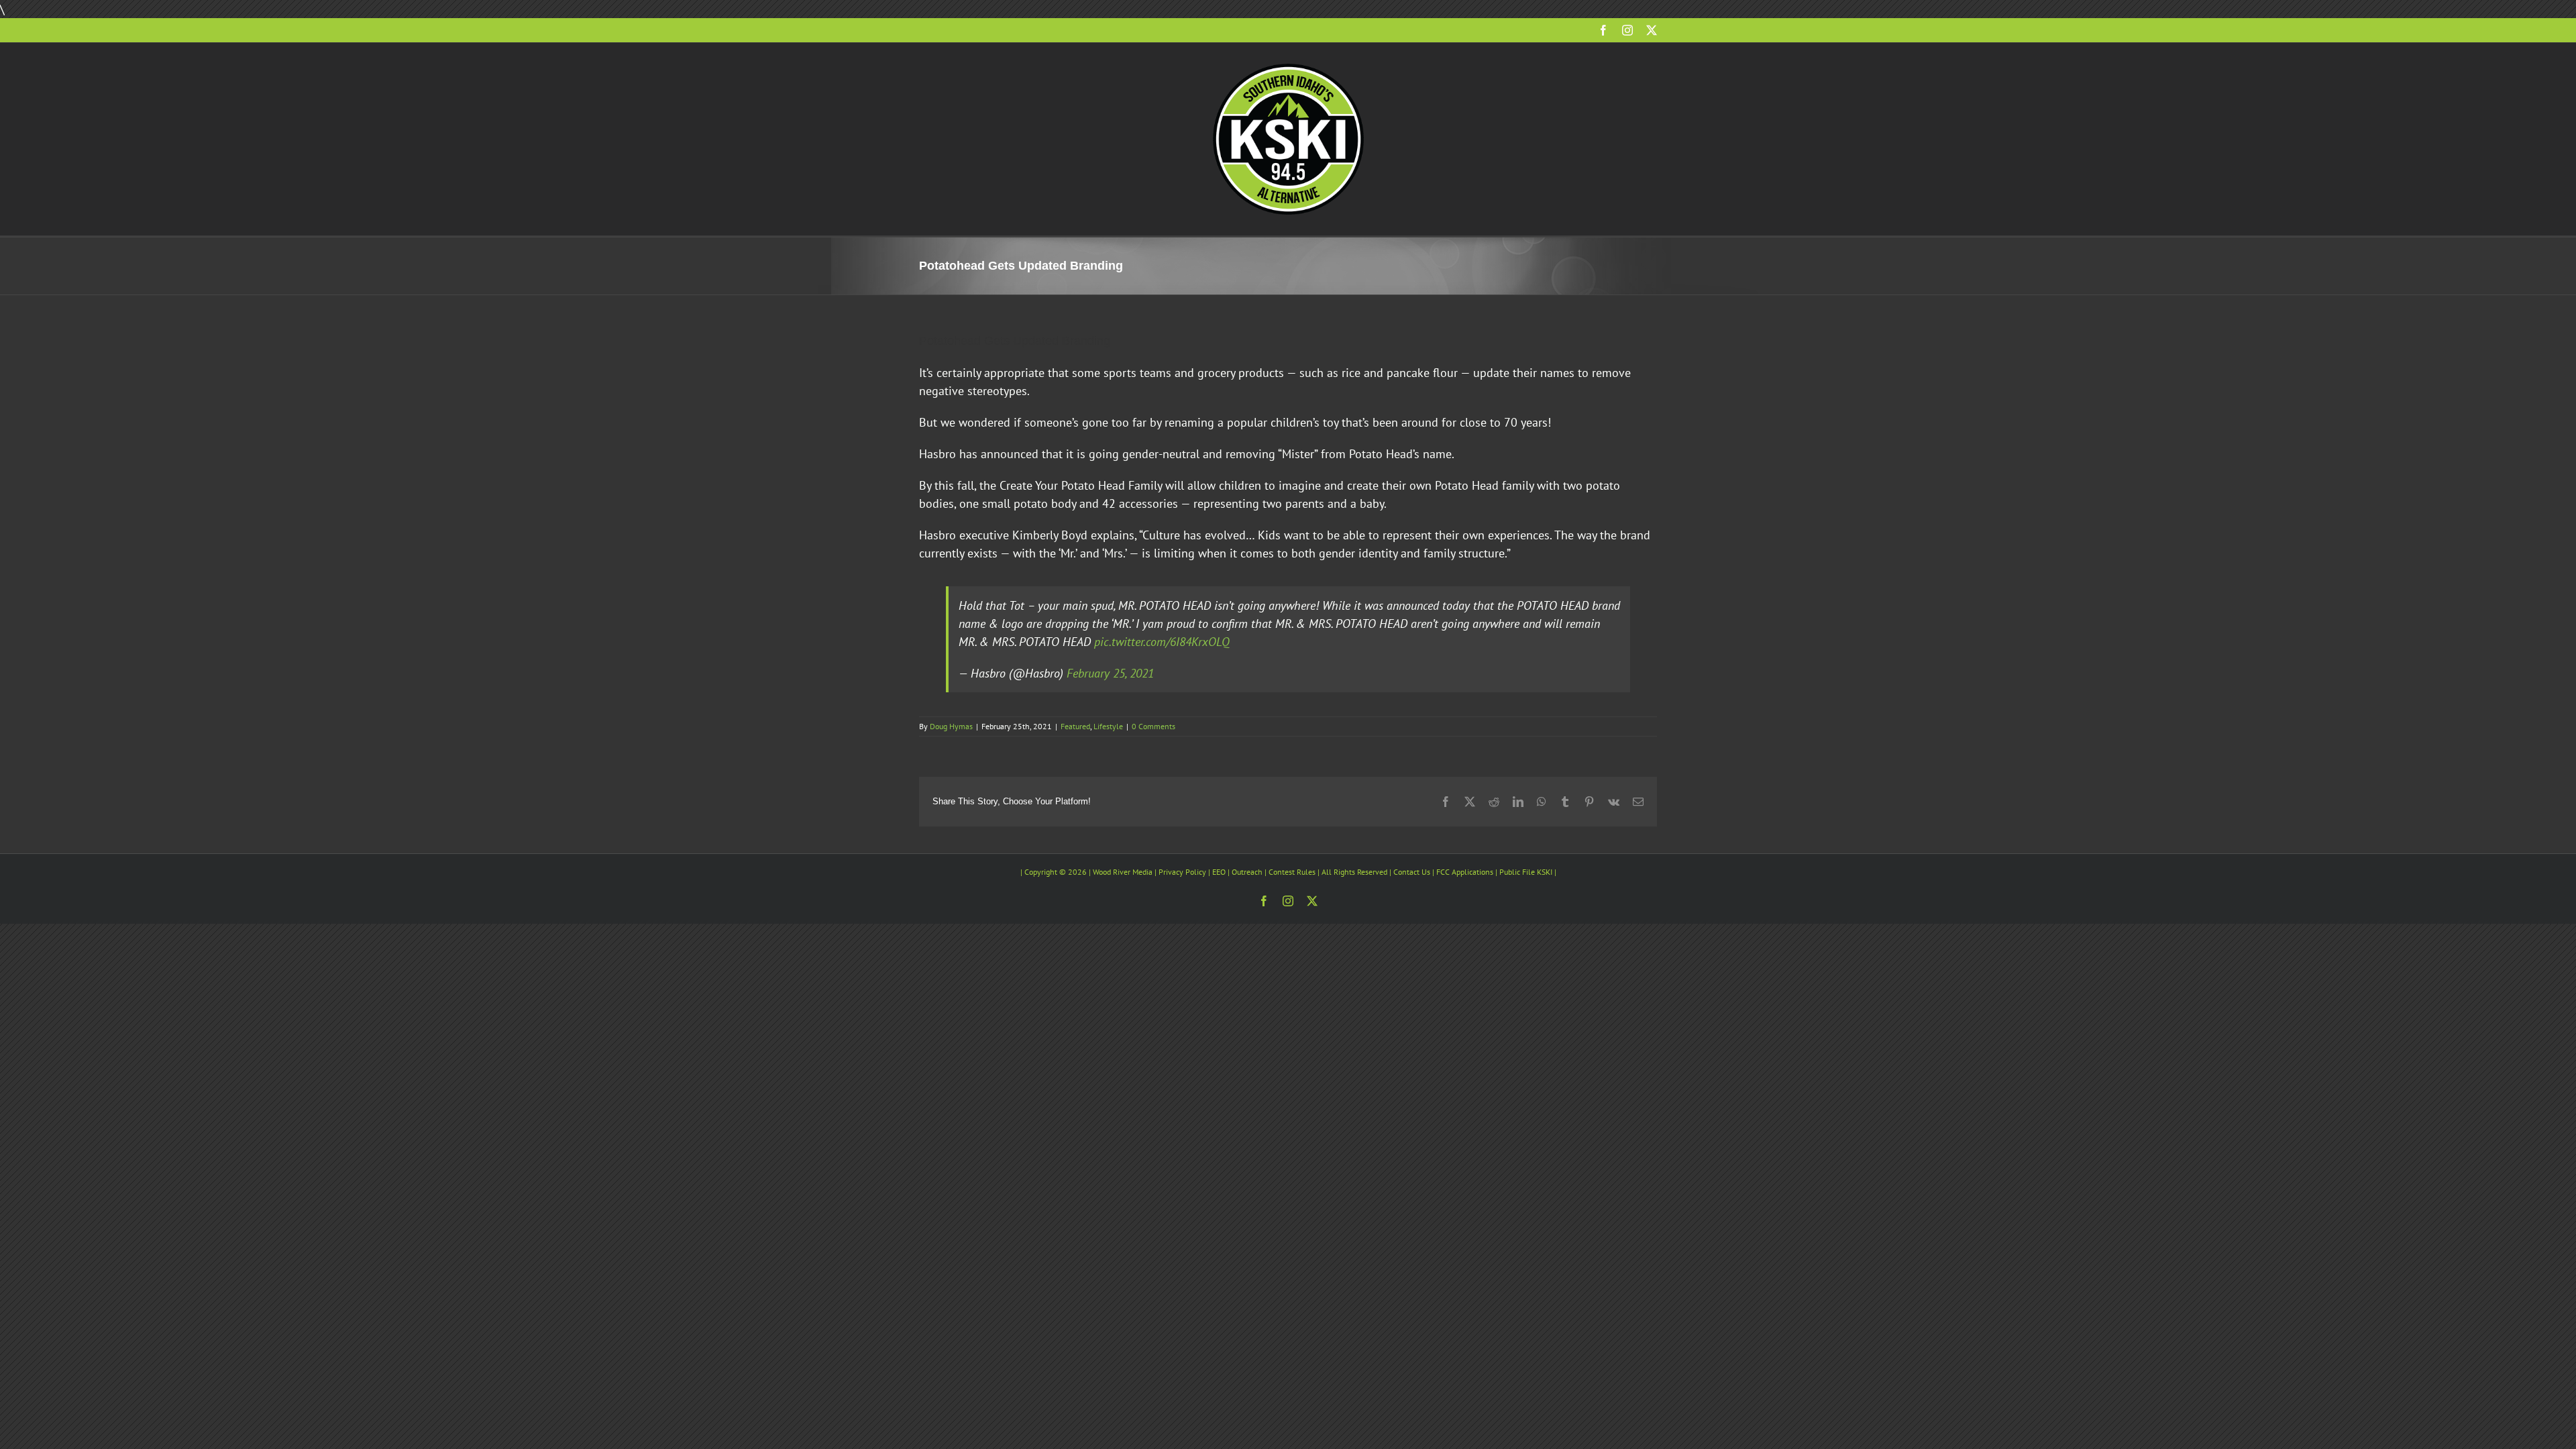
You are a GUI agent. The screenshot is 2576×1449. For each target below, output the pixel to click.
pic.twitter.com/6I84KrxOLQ (1162, 642)
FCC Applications (1465, 872)
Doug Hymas (951, 726)
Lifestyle (1108, 726)
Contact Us (1412, 872)
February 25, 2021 (1110, 673)
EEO (1219, 872)
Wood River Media (1123, 872)
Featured (1075, 726)
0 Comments (1153, 726)
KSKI (1545, 872)
